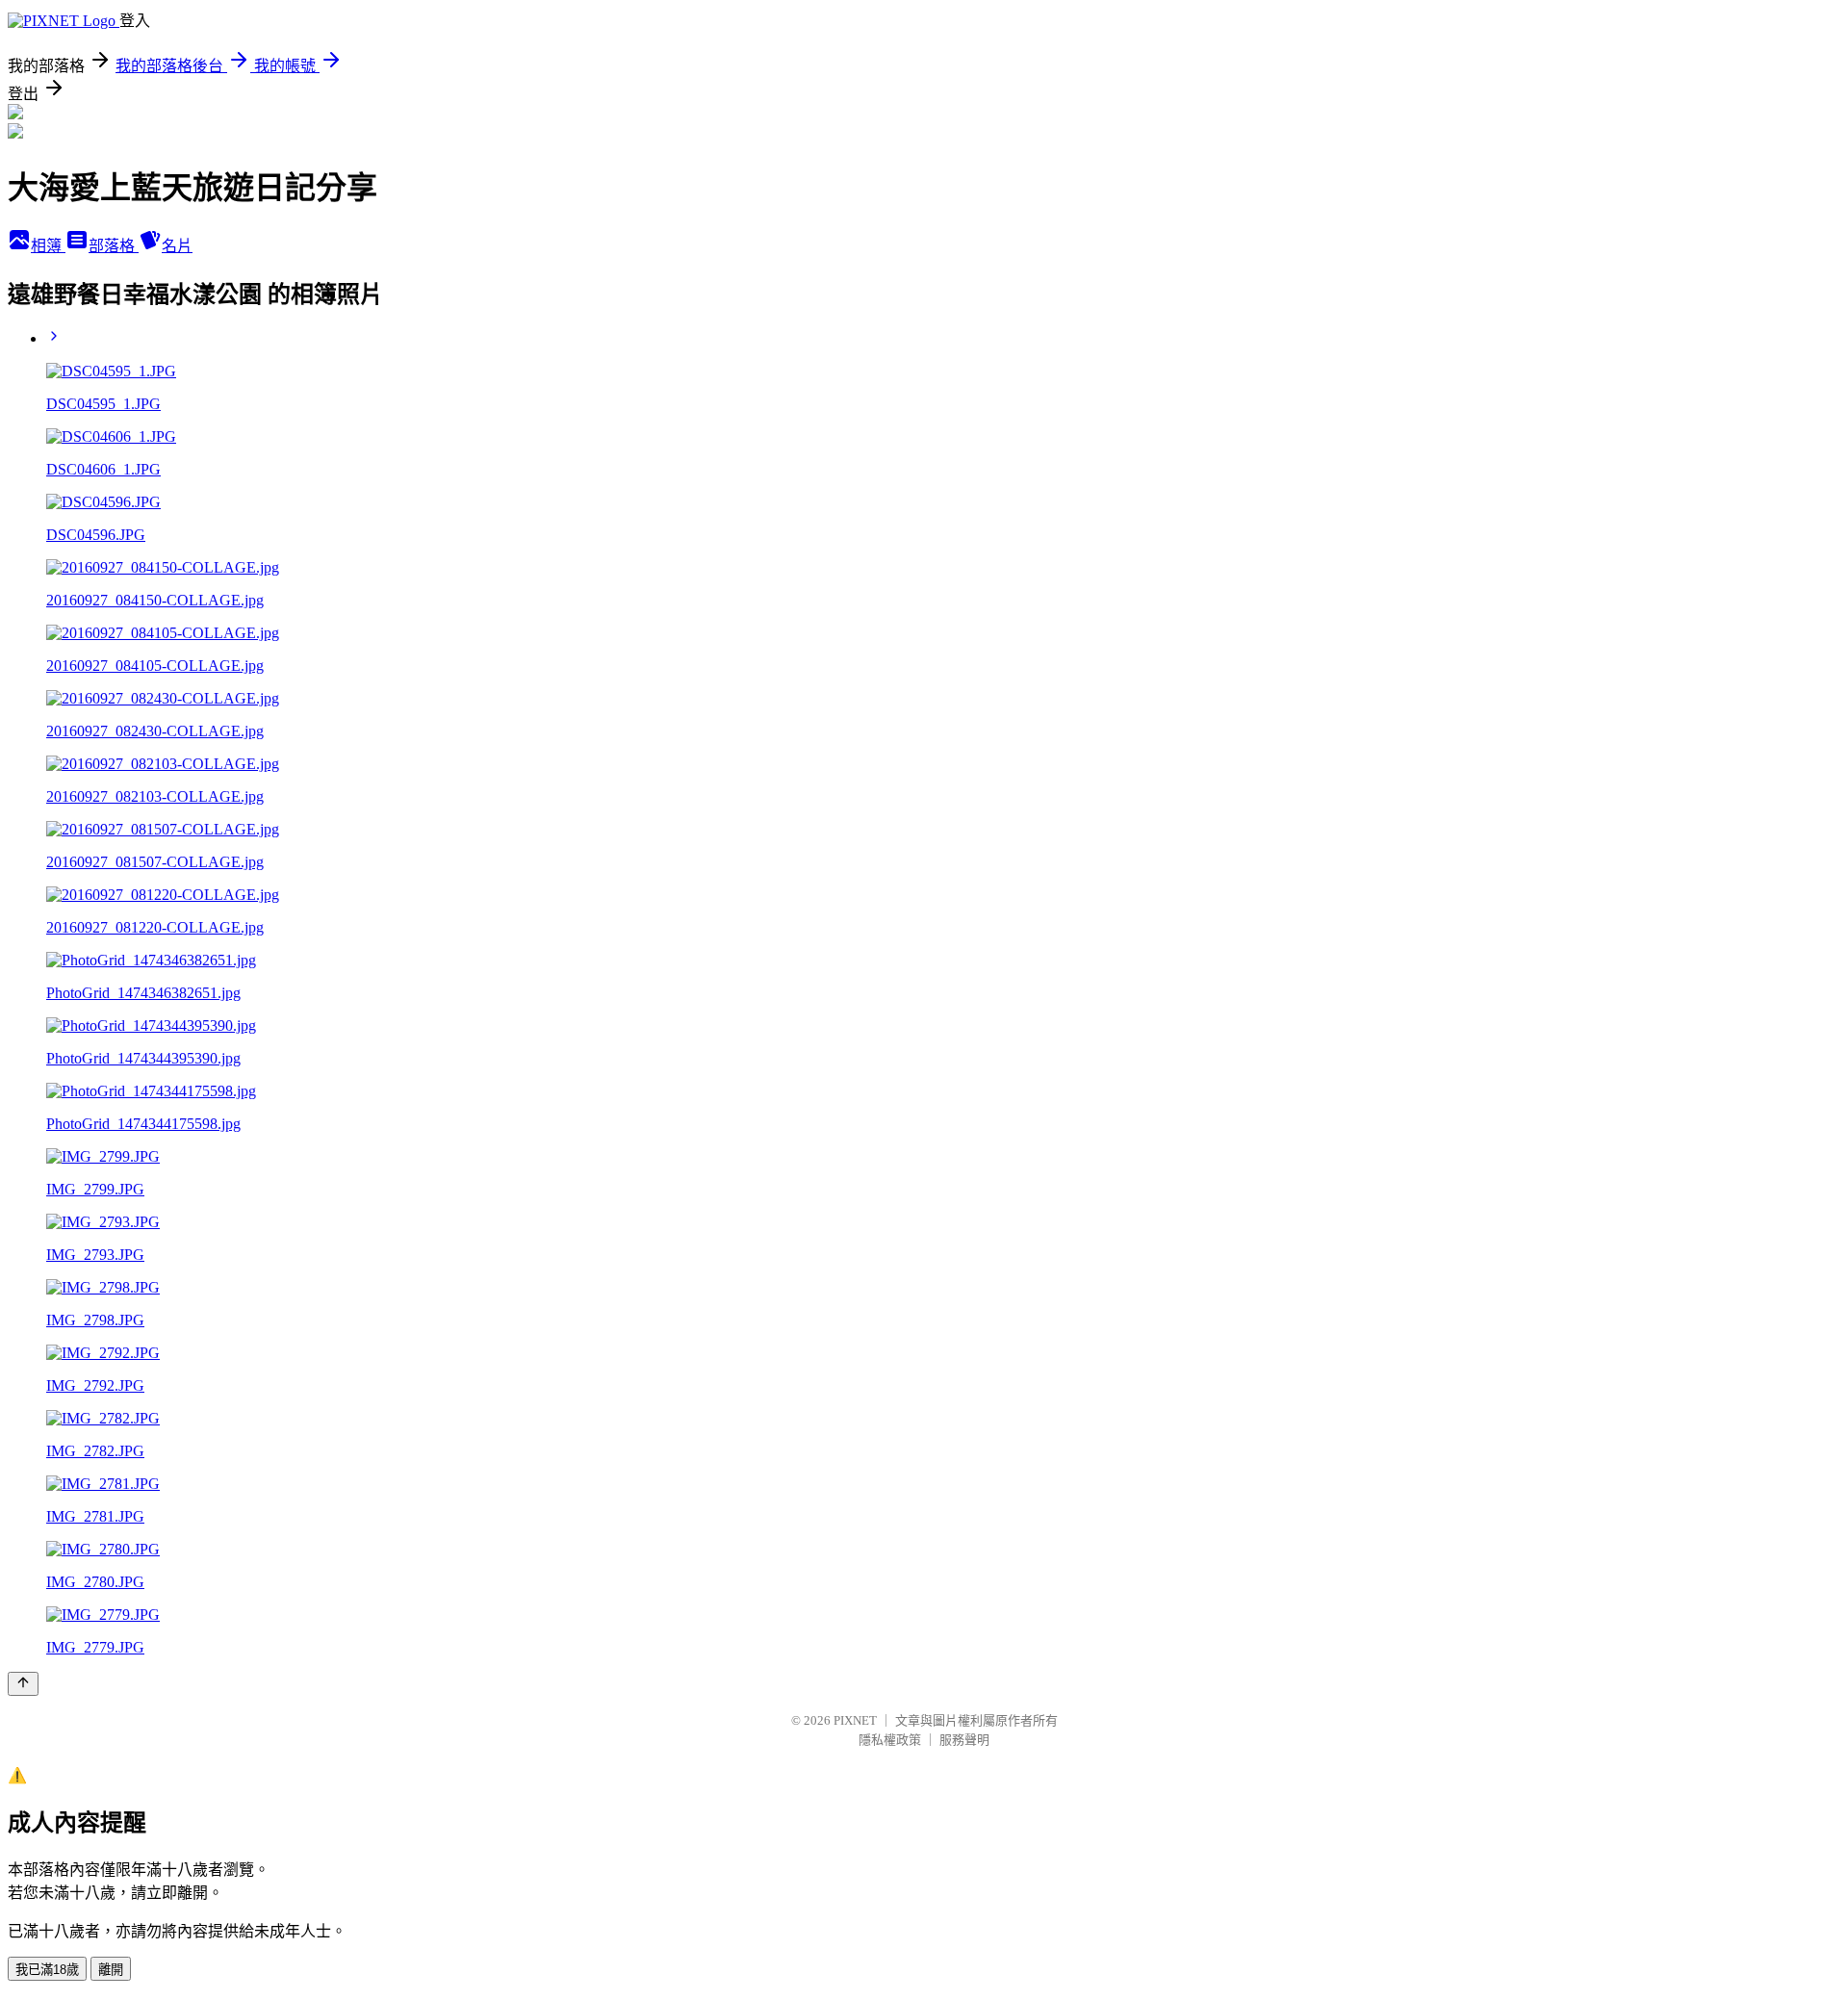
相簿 (48, 246)
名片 (177, 246)
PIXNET (855, 1720)
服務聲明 (964, 1740)
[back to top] (23, 1684)
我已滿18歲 (47, 1970)
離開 (111, 1970)
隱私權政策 (890, 1740)
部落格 (114, 246)
